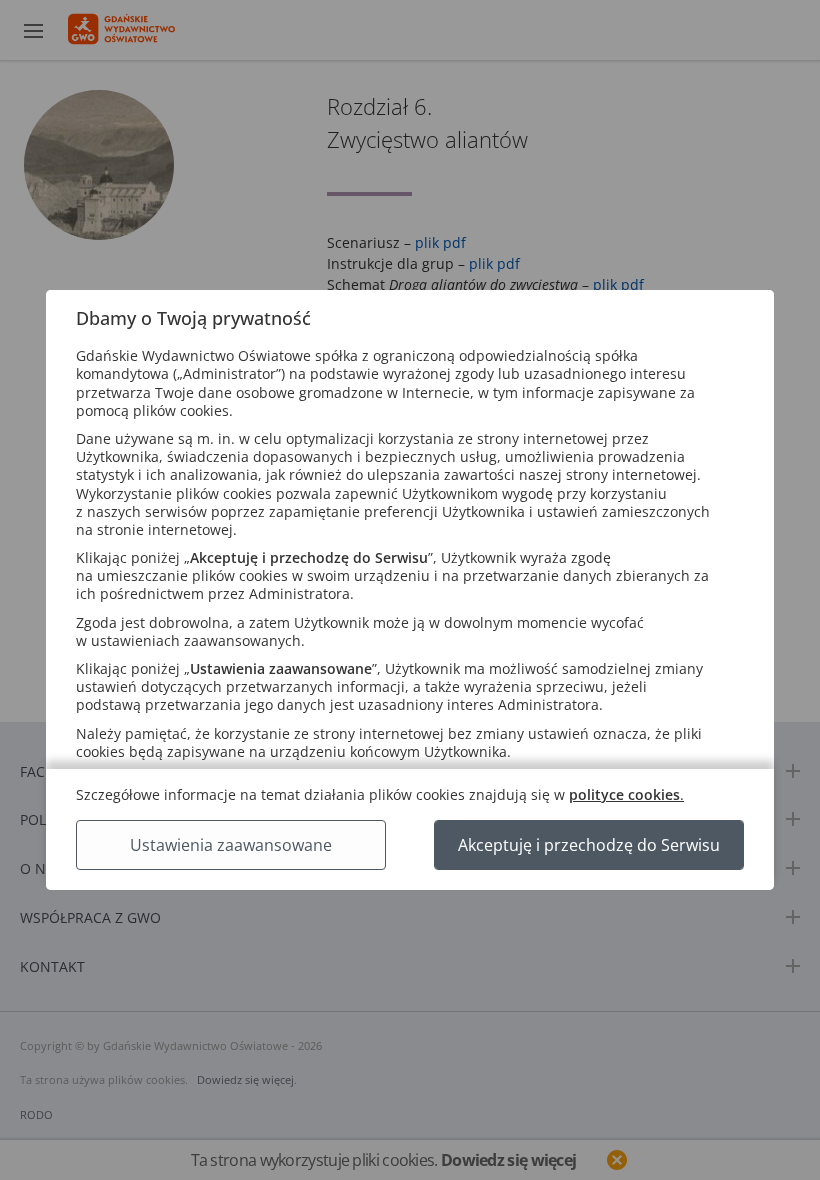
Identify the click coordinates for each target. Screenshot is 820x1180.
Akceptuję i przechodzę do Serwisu (589, 845)
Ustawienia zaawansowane (231, 845)
